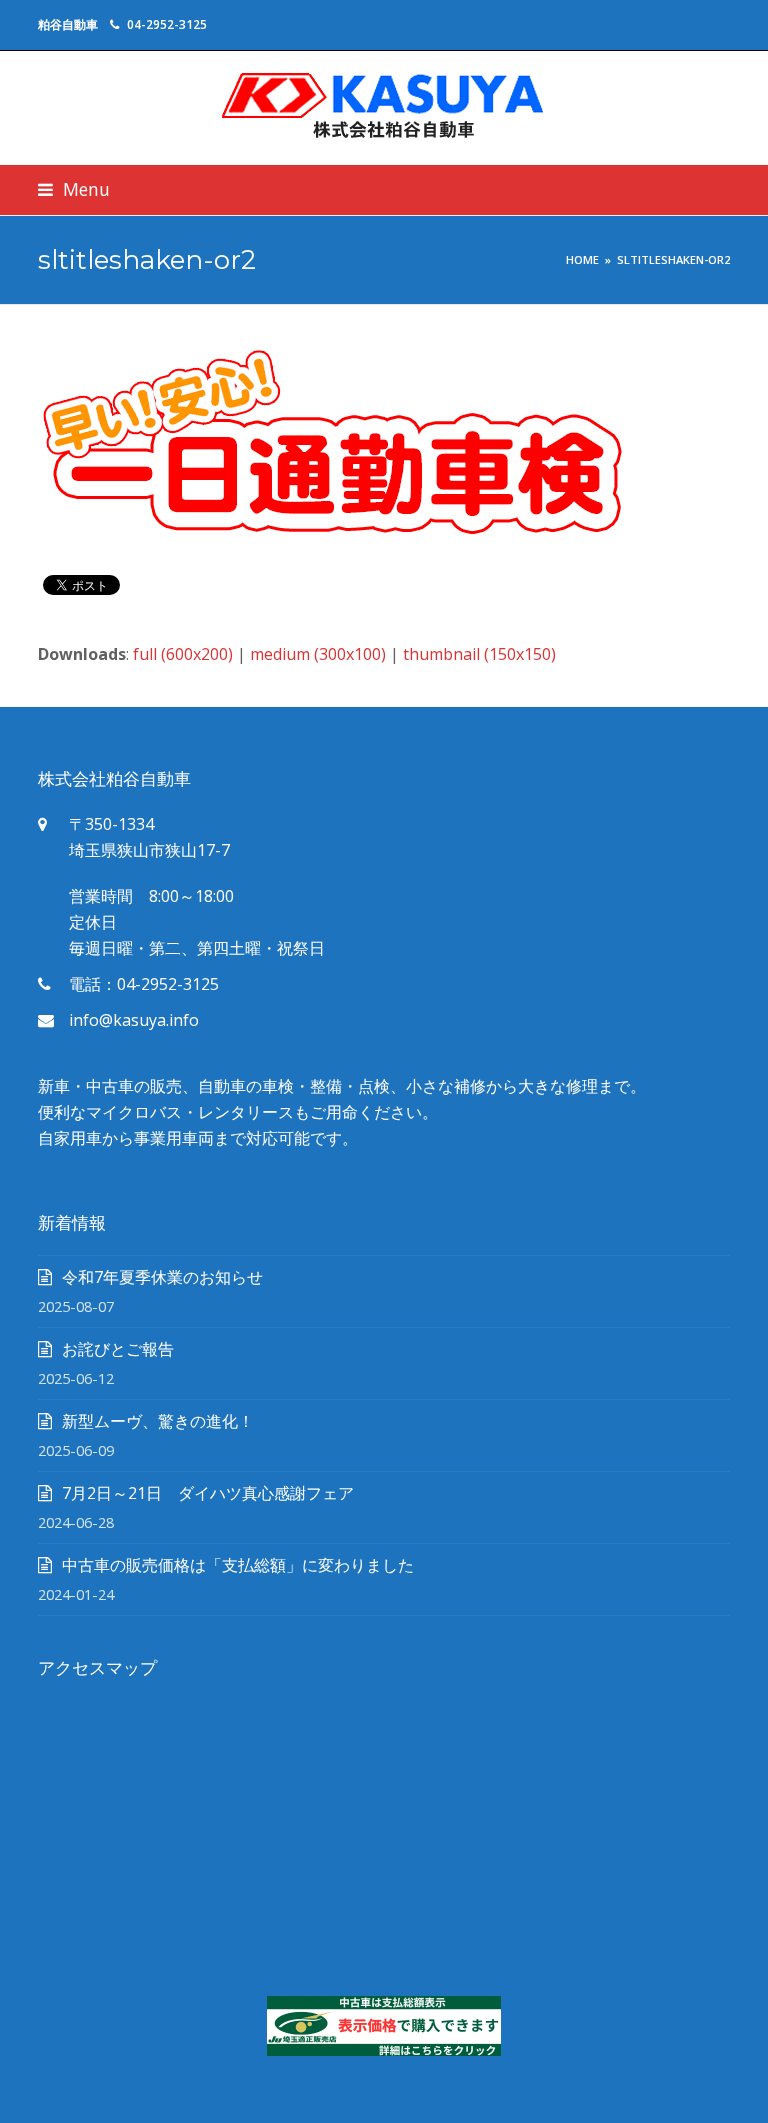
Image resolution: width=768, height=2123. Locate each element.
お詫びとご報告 (118, 1349)
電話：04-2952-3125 (144, 984)
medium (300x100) (318, 654)
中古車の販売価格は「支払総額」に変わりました (238, 1565)
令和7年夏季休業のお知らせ (162, 1277)
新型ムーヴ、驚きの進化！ (158, 1421)
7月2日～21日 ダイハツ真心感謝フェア (208, 1493)
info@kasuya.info (134, 1020)
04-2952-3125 (167, 24)
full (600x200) (183, 654)
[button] (74, 189)
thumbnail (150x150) (479, 654)
